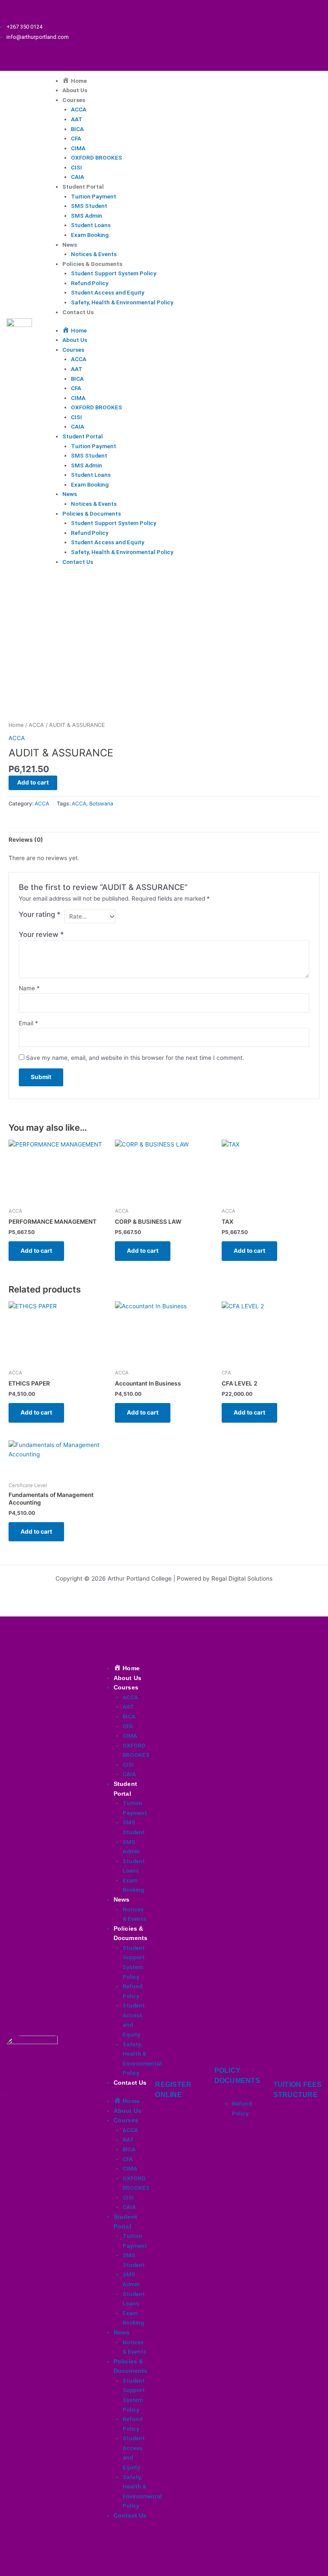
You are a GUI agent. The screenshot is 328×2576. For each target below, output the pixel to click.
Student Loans (91, 225)
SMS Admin (86, 216)
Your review (41, 934)
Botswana (101, 804)
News (70, 245)
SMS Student (89, 206)
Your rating (40, 914)
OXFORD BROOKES (97, 158)
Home (16, 725)
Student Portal (83, 187)
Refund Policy (90, 283)
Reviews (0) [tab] (26, 840)
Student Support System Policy (114, 273)
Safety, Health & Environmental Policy (122, 302)
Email (28, 1023)
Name (29, 988)
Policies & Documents (92, 264)
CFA (76, 138)
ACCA (79, 109)
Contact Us (78, 312)
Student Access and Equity (108, 292)
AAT (77, 119)
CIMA (78, 148)
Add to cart (33, 782)
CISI (76, 167)
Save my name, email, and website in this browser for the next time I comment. (135, 1058)
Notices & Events (94, 254)
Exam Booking (90, 235)
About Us (75, 90)
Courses (74, 100)
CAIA (78, 177)
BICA (77, 129)
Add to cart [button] (36, 1251)
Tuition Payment (94, 196)
